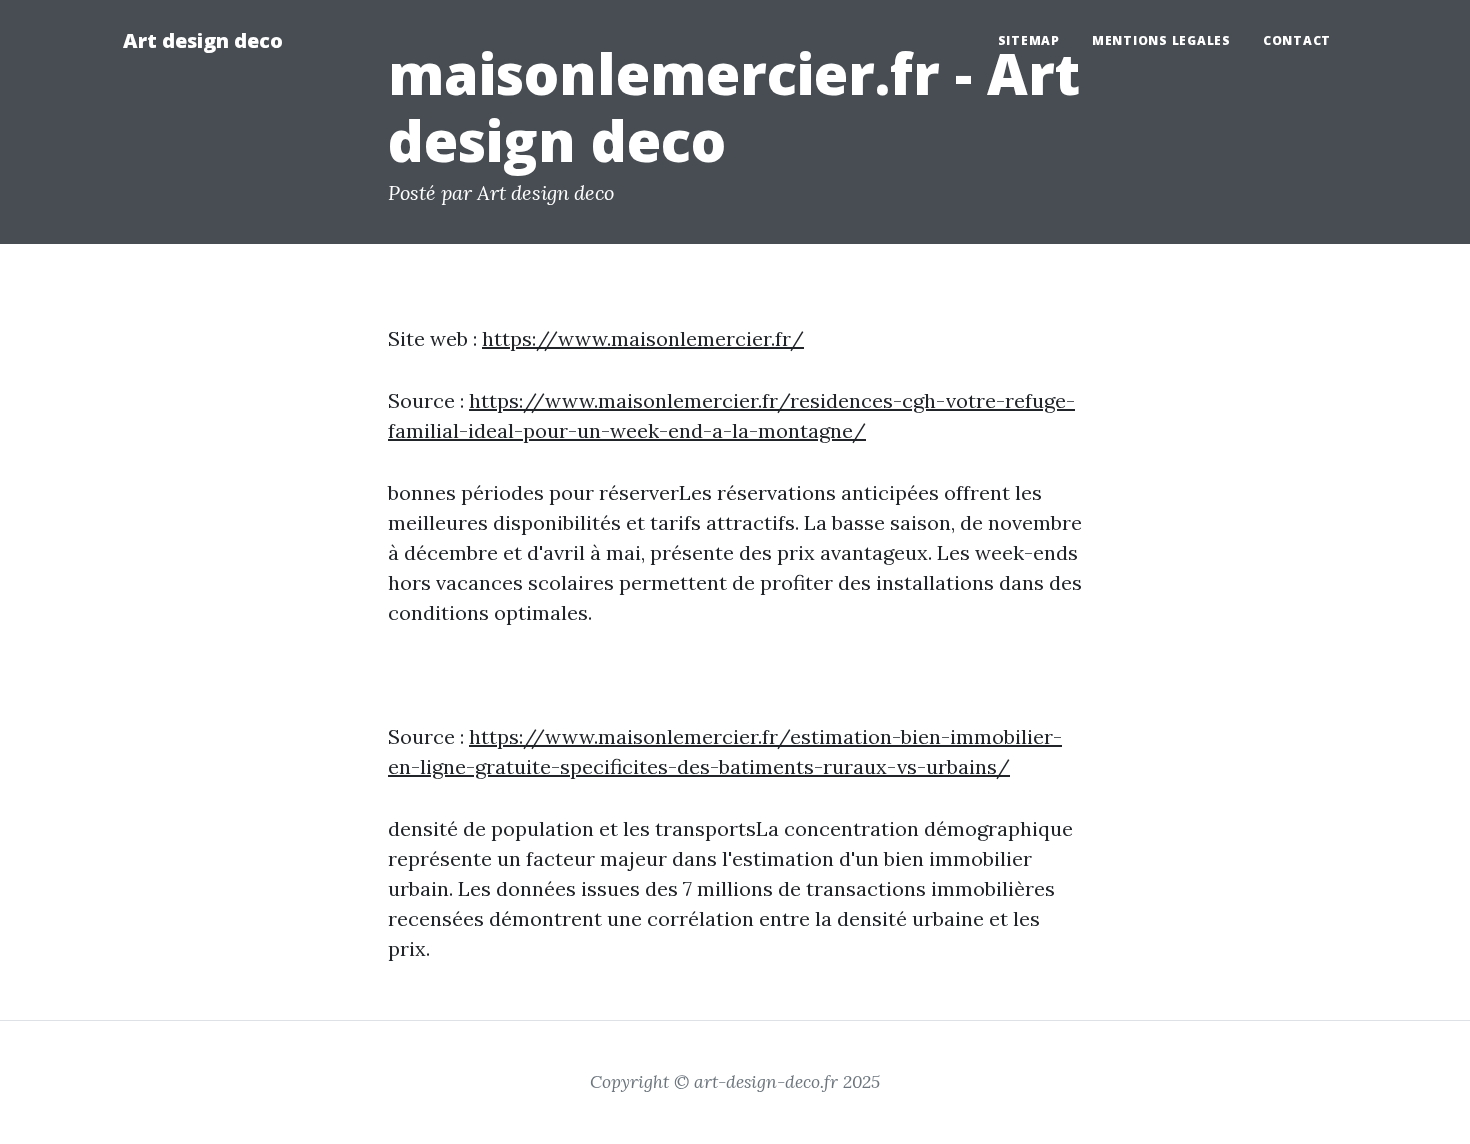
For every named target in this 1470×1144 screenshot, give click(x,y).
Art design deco (203, 40)
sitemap (1029, 40)
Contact (1297, 40)
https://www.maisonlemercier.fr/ (643, 338)
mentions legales (1161, 40)
